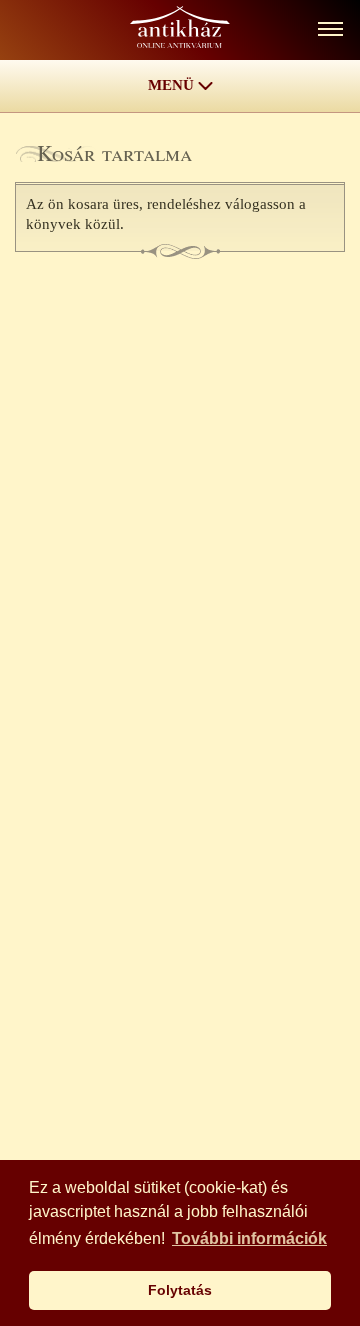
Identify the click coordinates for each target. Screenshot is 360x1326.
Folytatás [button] (180, 1290)
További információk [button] (249, 1238)
